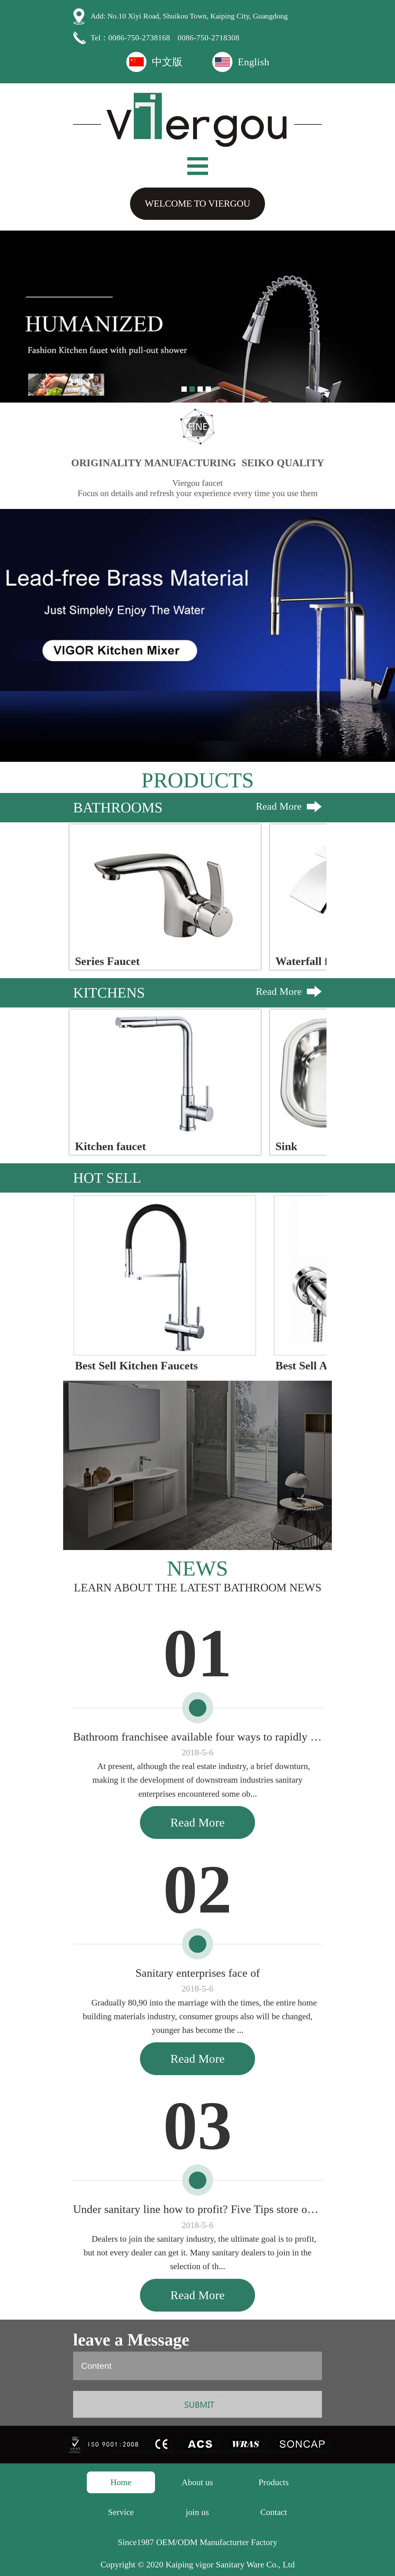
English (254, 62)
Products (274, 2482)
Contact (274, 2512)
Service (121, 2512)
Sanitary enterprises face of (198, 1973)
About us (197, 2482)
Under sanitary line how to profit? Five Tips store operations (198, 2209)
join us (197, 2512)
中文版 (167, 62)
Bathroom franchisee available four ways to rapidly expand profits (198, 1737)
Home (121, 2482)
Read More (279, 806)
